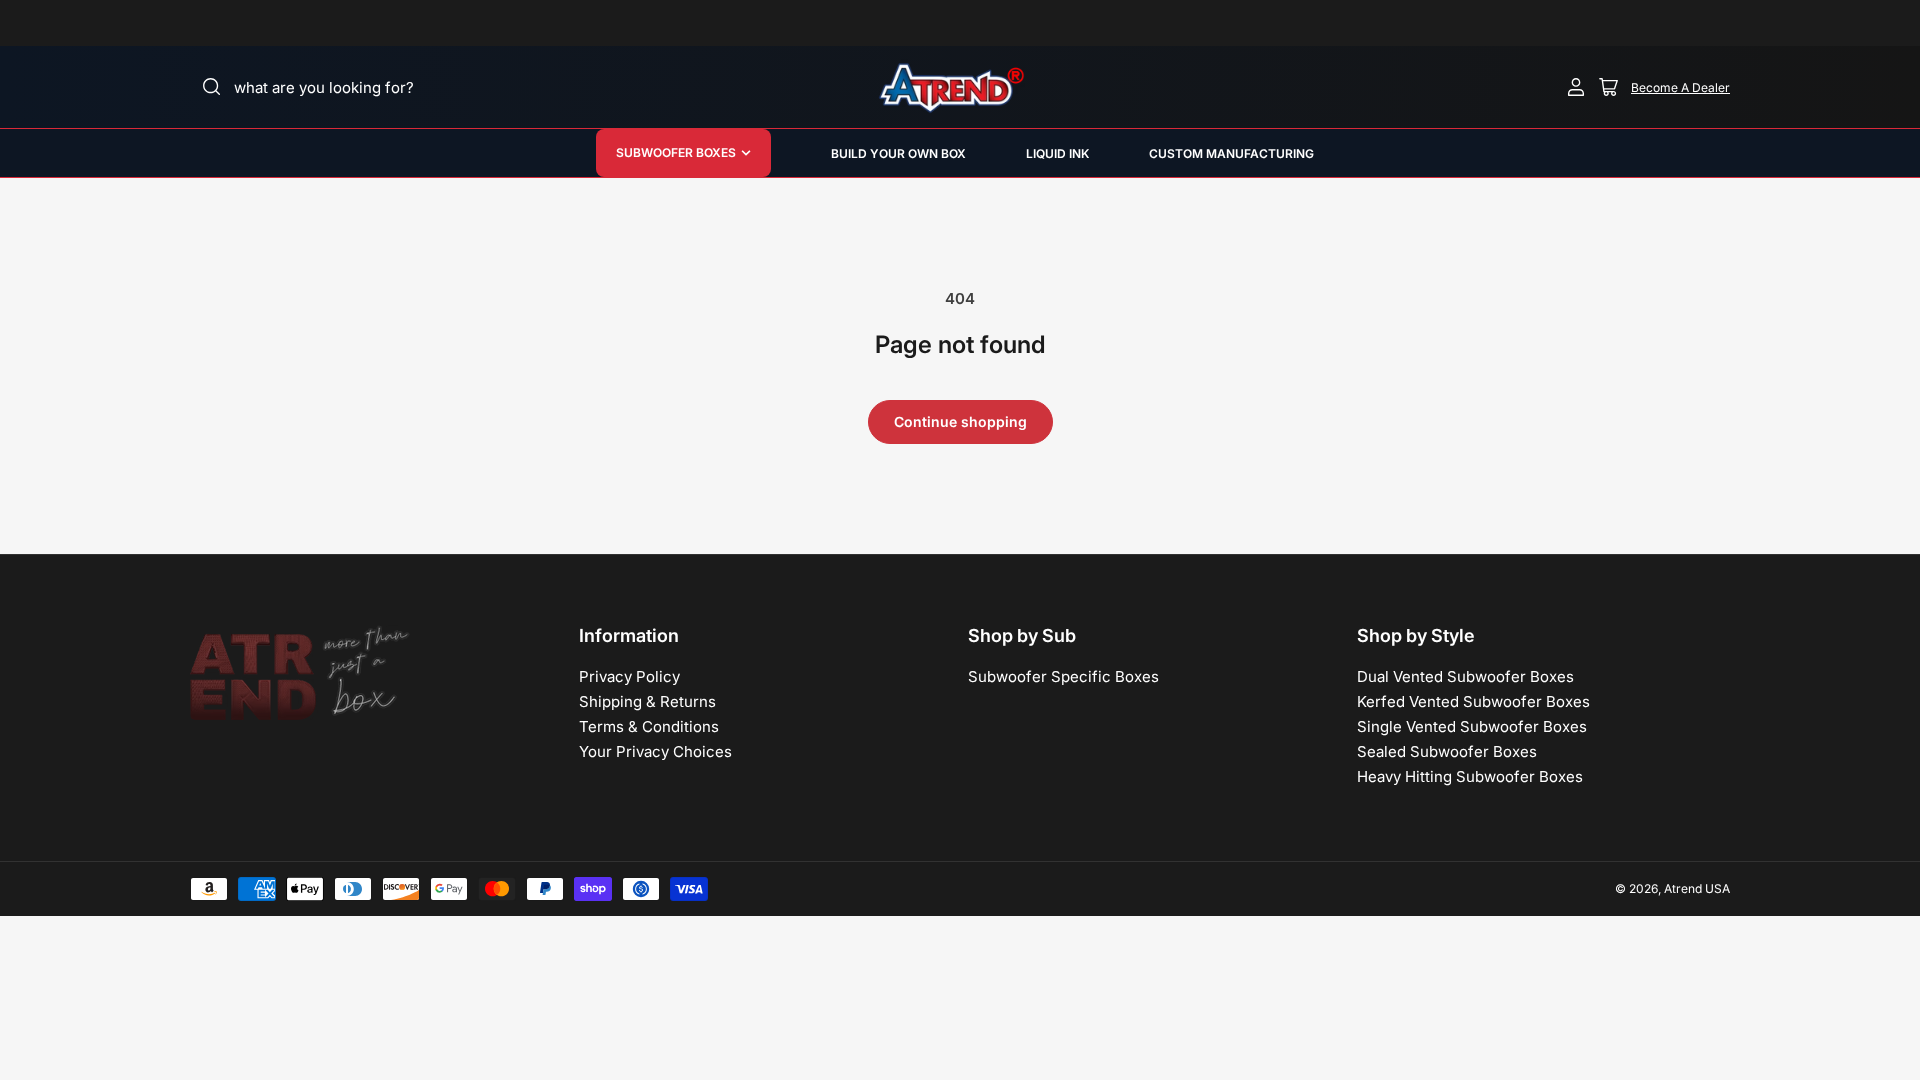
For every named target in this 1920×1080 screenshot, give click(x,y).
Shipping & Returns (647, 701)
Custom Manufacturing (1231, 153)
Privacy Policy (629, 676)
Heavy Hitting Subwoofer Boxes (1470, 776)
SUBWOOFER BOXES (676, 152)
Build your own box (898, 153)
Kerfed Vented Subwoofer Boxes (1473, 701)
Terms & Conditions (649, 726)
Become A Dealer (1680, 87)
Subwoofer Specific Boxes (1063, 676)
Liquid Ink (1057, 153)
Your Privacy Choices (655, 751)
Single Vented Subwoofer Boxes (1472, 726)
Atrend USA (1697, 888)
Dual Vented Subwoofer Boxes (1465, 676)
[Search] (212, 87)
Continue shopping (960, 421)
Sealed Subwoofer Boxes (1447, 751)
